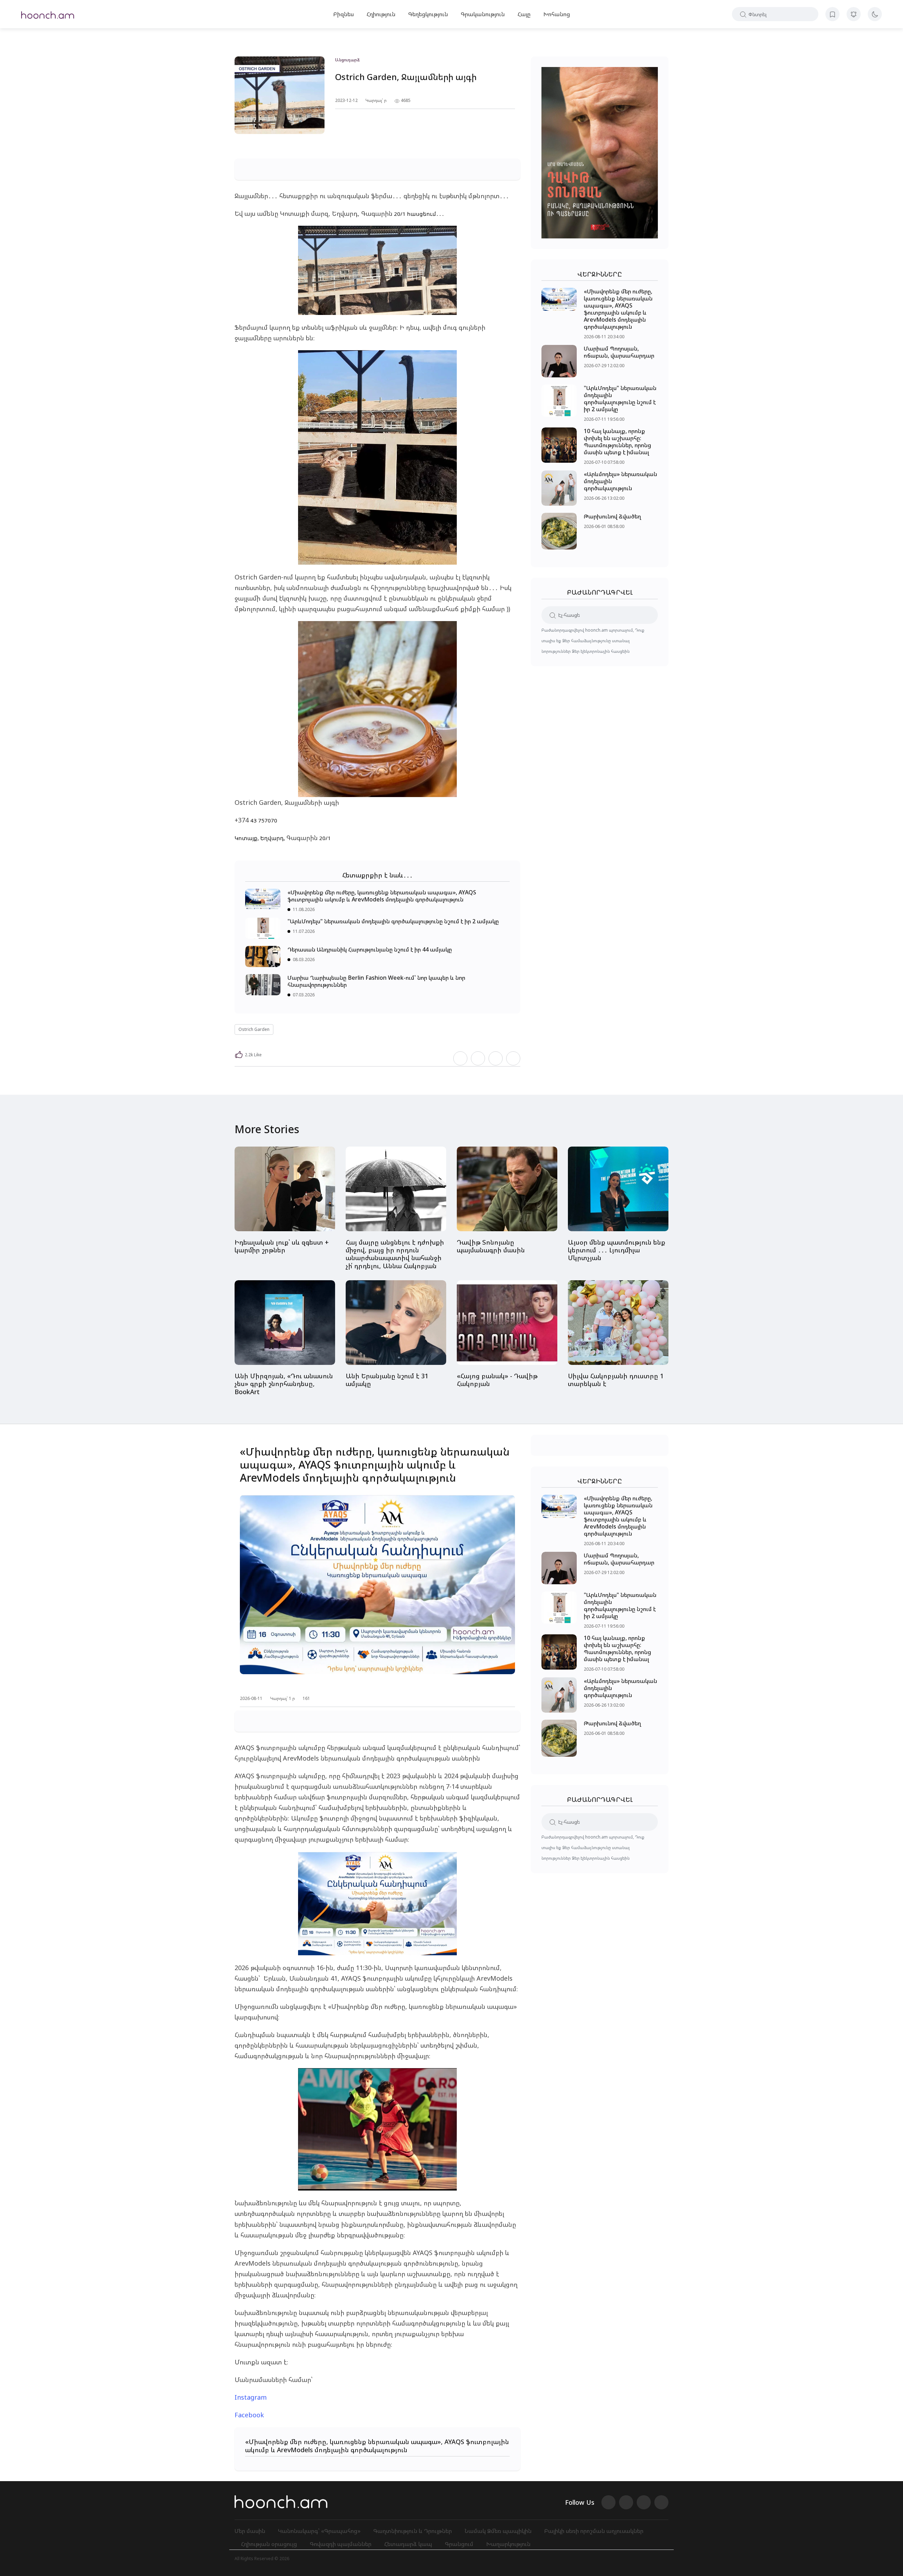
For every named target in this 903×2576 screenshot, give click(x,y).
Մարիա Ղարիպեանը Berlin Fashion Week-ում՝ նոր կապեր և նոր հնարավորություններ (376, 981)
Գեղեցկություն (428, 14)
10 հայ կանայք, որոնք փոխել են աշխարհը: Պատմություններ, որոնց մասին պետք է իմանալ (617, 442)
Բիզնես (344, 14)
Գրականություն (483, 14)
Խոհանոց (557, 14)
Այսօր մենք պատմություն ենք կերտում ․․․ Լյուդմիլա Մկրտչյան (617, 1250)
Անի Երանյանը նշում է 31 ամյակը (387, 1380)
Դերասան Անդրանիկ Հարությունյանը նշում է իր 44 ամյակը (370, 949)
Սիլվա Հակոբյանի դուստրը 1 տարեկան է (616, 1380)
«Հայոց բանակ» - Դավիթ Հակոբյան (497, 1380)
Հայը (524, 14)
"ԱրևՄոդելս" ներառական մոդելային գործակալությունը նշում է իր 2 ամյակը (393, 921)
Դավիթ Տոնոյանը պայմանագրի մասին (491, 1246)
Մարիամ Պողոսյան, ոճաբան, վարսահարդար (619, 352)
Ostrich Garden (254, 1029)
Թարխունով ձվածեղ (612, 516)
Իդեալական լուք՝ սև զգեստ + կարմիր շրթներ (282, 1246)
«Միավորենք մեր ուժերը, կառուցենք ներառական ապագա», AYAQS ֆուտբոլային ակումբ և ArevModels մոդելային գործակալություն (382, 896)
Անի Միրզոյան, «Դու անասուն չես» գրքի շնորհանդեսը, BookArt (284, 1384)
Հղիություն (381, 14)
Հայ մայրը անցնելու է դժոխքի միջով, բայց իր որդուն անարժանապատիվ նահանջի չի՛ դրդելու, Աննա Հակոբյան (395, 1254)
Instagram (251, 2397)
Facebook (249, 2415)
